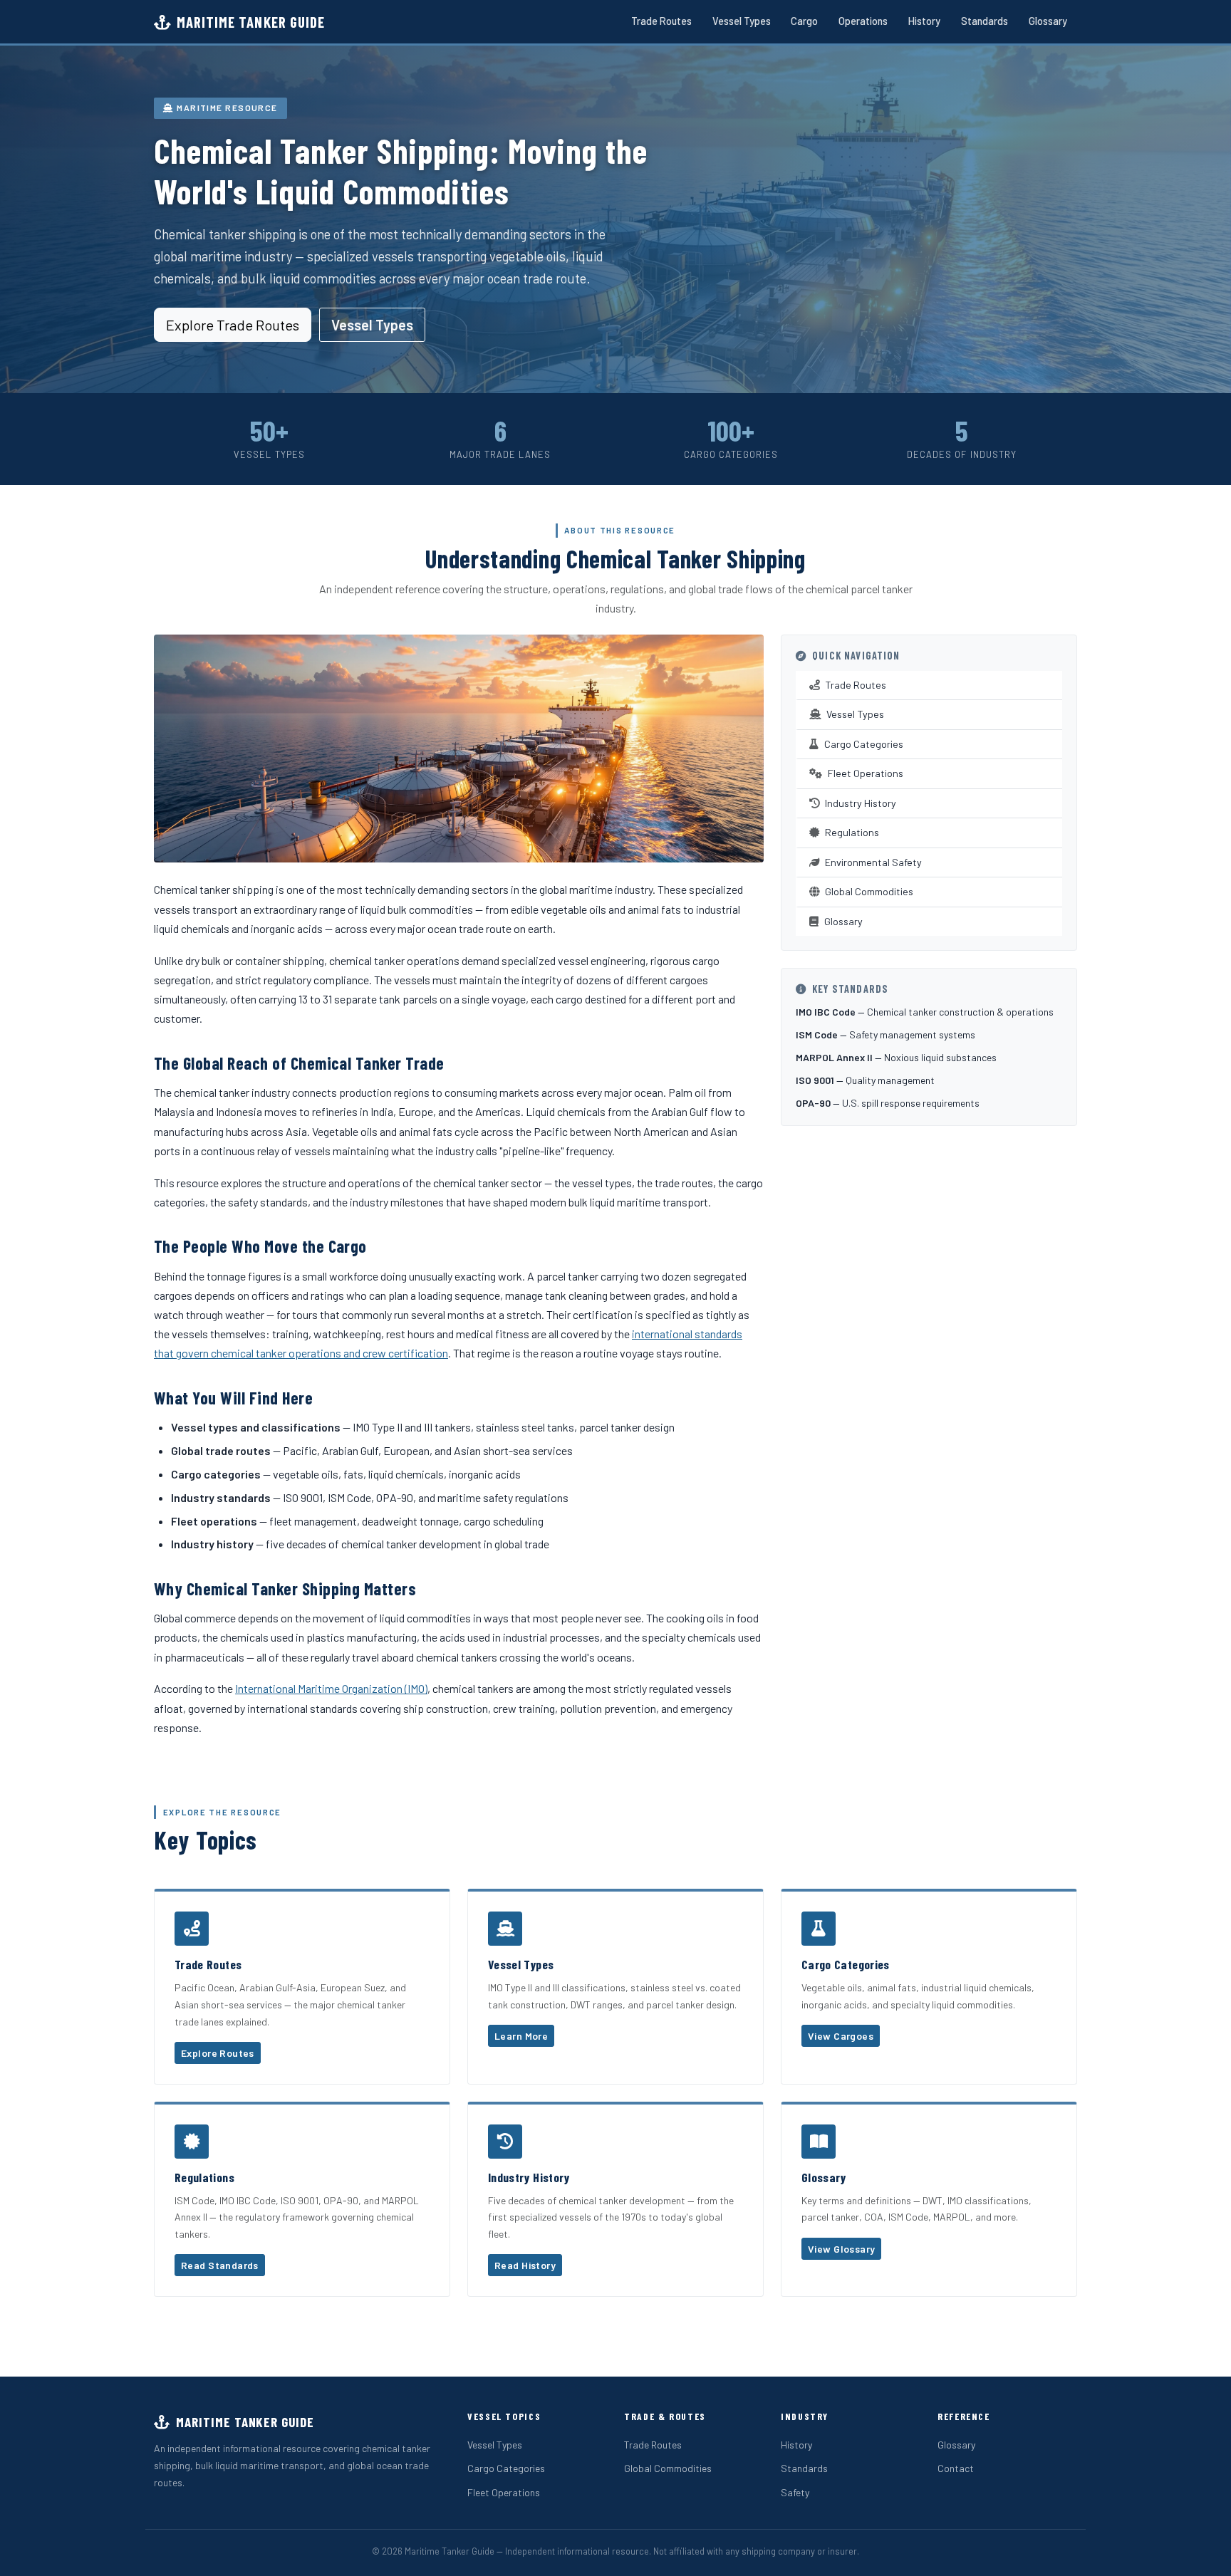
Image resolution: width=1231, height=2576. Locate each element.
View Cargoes (841, 2036)
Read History (525, 2265)
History (924, 21)
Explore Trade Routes (233, 325)
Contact (956, 2468)
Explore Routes (218, 2053)
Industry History (861, 803)
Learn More (521, 2036)
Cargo (804, 21)
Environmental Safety (873, 862)
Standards (985, 21)
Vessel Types (742, 21)
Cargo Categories (864, 744)
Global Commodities (869, 891)
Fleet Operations (866, 773)
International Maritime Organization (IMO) (331, 1688)
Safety (795, 2492)
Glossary (1048, 21)
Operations (863, 21)
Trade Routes (661, 21)
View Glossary (841, 2249)
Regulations (852, 832)
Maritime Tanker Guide (251, 22)
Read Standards (220, 2265)
